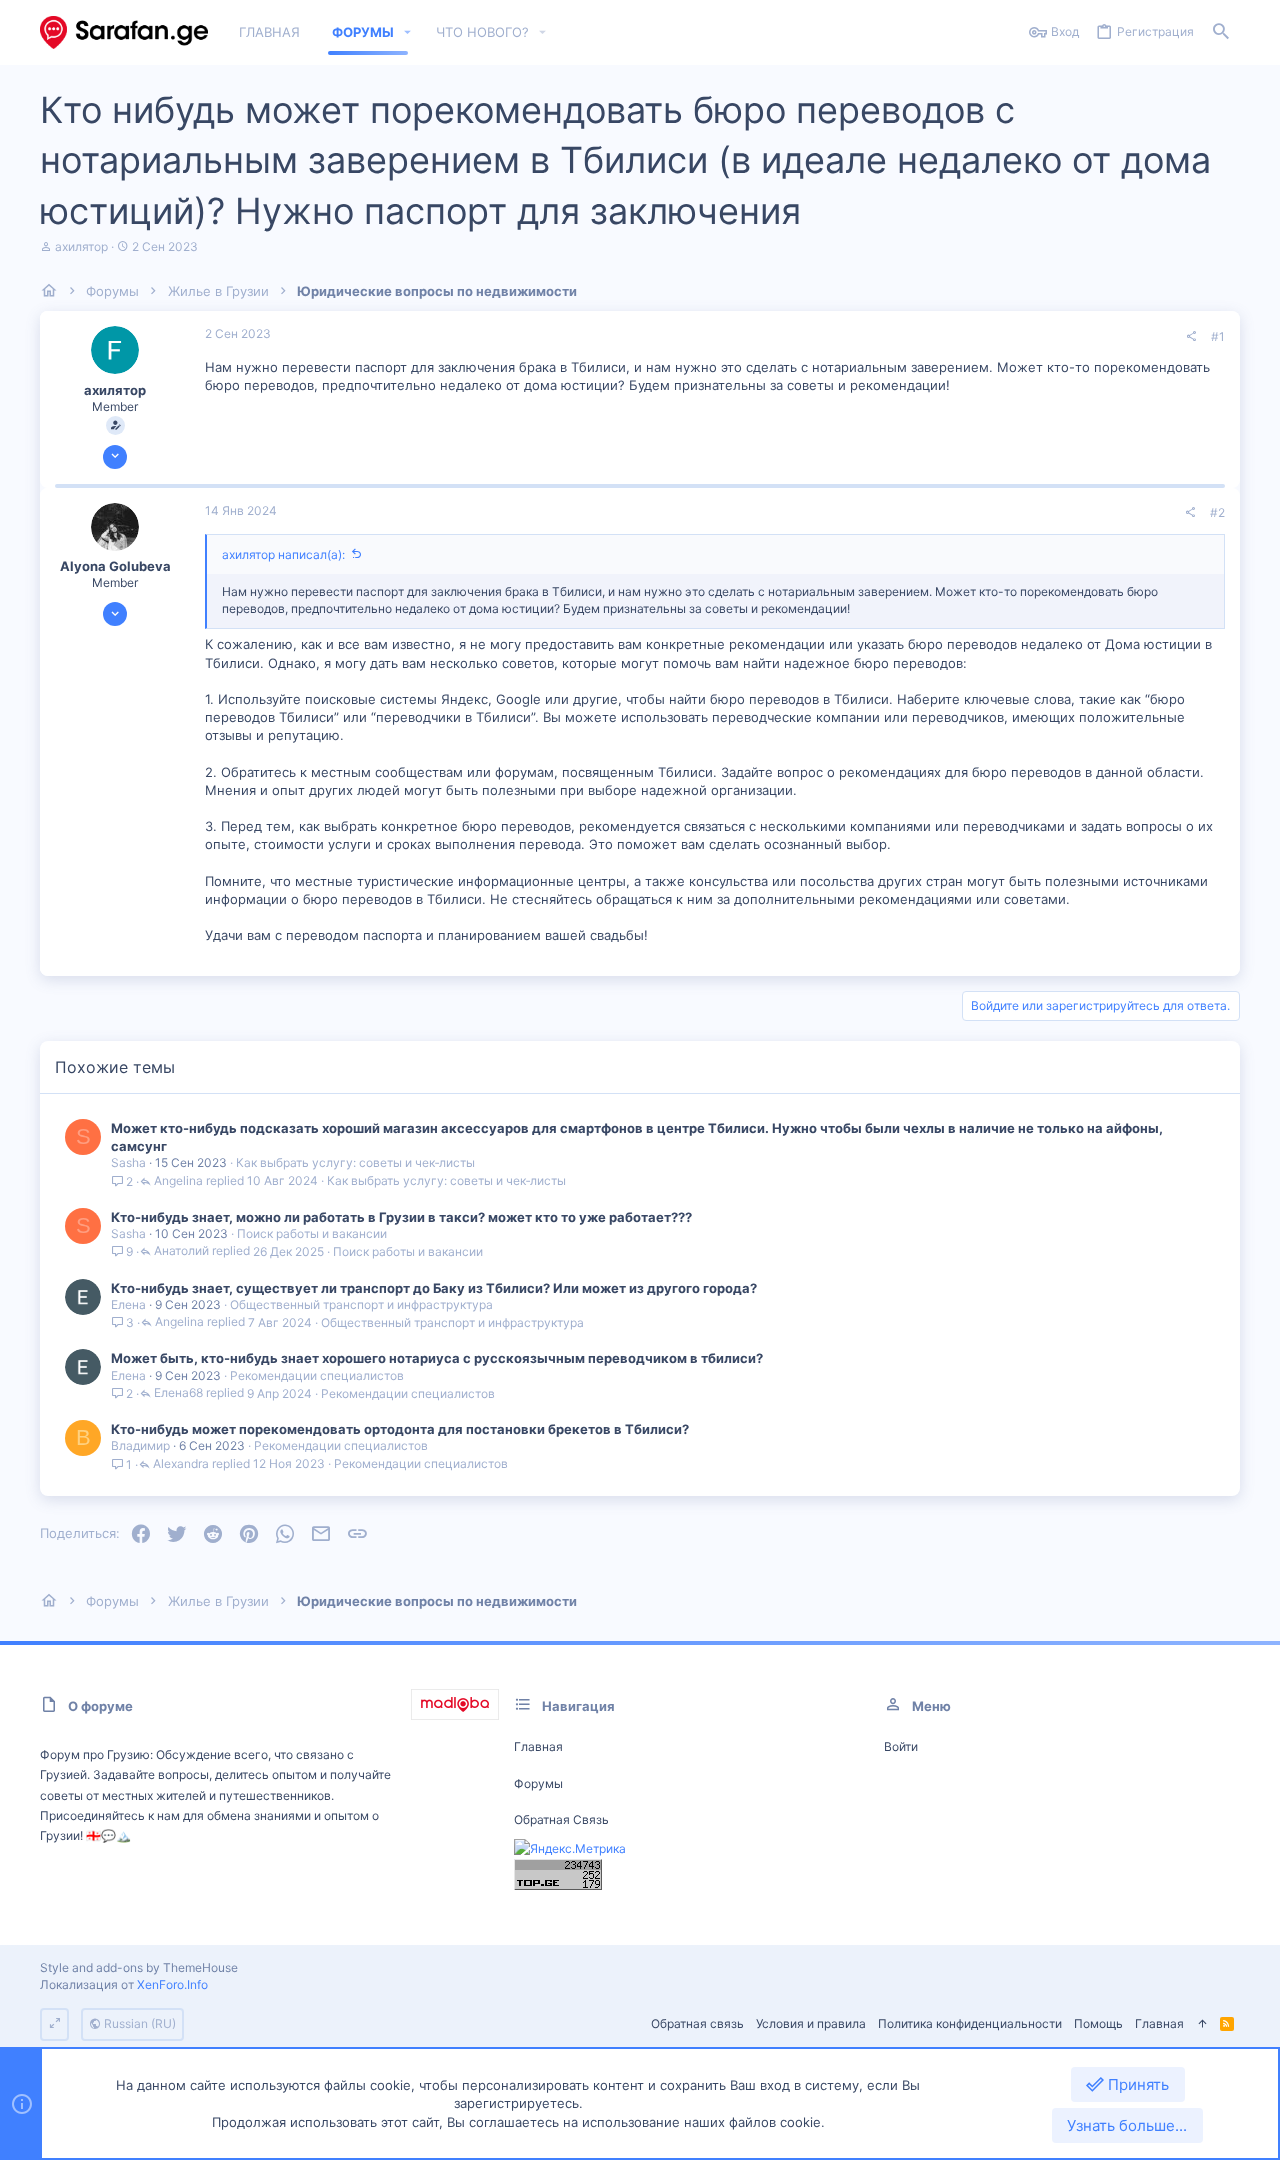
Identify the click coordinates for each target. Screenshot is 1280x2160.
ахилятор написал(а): (283, 554)
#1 (1218, 336)
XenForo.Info (172, 1984)
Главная (538, 1746)
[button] (408, 32)
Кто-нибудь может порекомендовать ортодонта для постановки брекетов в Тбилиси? (400, 1429)
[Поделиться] (1191, 337)
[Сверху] (1202, 2024)
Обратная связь (561, 1819)
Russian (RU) (138, 2023)
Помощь (1098, 2023)
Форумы (538, 1783)
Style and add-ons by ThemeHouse (139, 1967)
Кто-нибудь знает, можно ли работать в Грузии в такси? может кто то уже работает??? (401, 1217)
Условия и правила (811, 2023)
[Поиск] (1221, 32)
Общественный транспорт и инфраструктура (361, 1304)
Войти (901, 1746)
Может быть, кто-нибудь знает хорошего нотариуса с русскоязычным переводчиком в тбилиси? (437, 1358)
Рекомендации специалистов (317, 1375)
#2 (1217, 512)
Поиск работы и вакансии (312, 1233)
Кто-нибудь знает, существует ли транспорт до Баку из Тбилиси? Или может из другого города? (434, 1288)
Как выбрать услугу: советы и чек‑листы (355, 1162)
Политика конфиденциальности (970, 2023)
